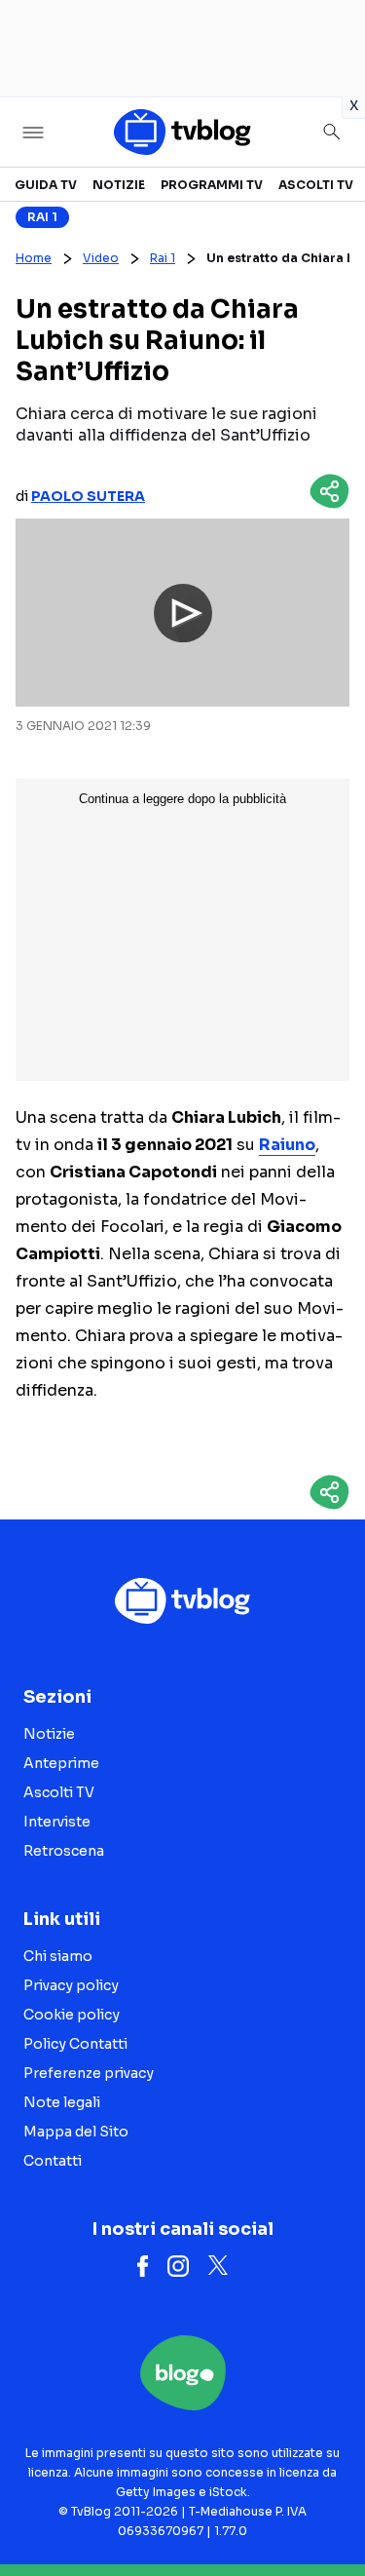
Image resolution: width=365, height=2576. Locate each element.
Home (34, 258)
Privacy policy (71, 1985)
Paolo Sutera (88, 496)
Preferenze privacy (89, 2073)
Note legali (62, 2102)
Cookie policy (72, 2015)
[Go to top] (326, 2512)
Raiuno (287, 1145)
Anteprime (61, 1763)
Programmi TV (212, 185)
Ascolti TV (316, 185)
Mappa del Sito (76, 2132)
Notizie (119, 185)
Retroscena (64, 1851)
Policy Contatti (75, 2044)
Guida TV (46, 185)
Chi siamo (58, 1956)
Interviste (57, 1822)
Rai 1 (42, 217)
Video (101, 258)
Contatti (53, 2161)
